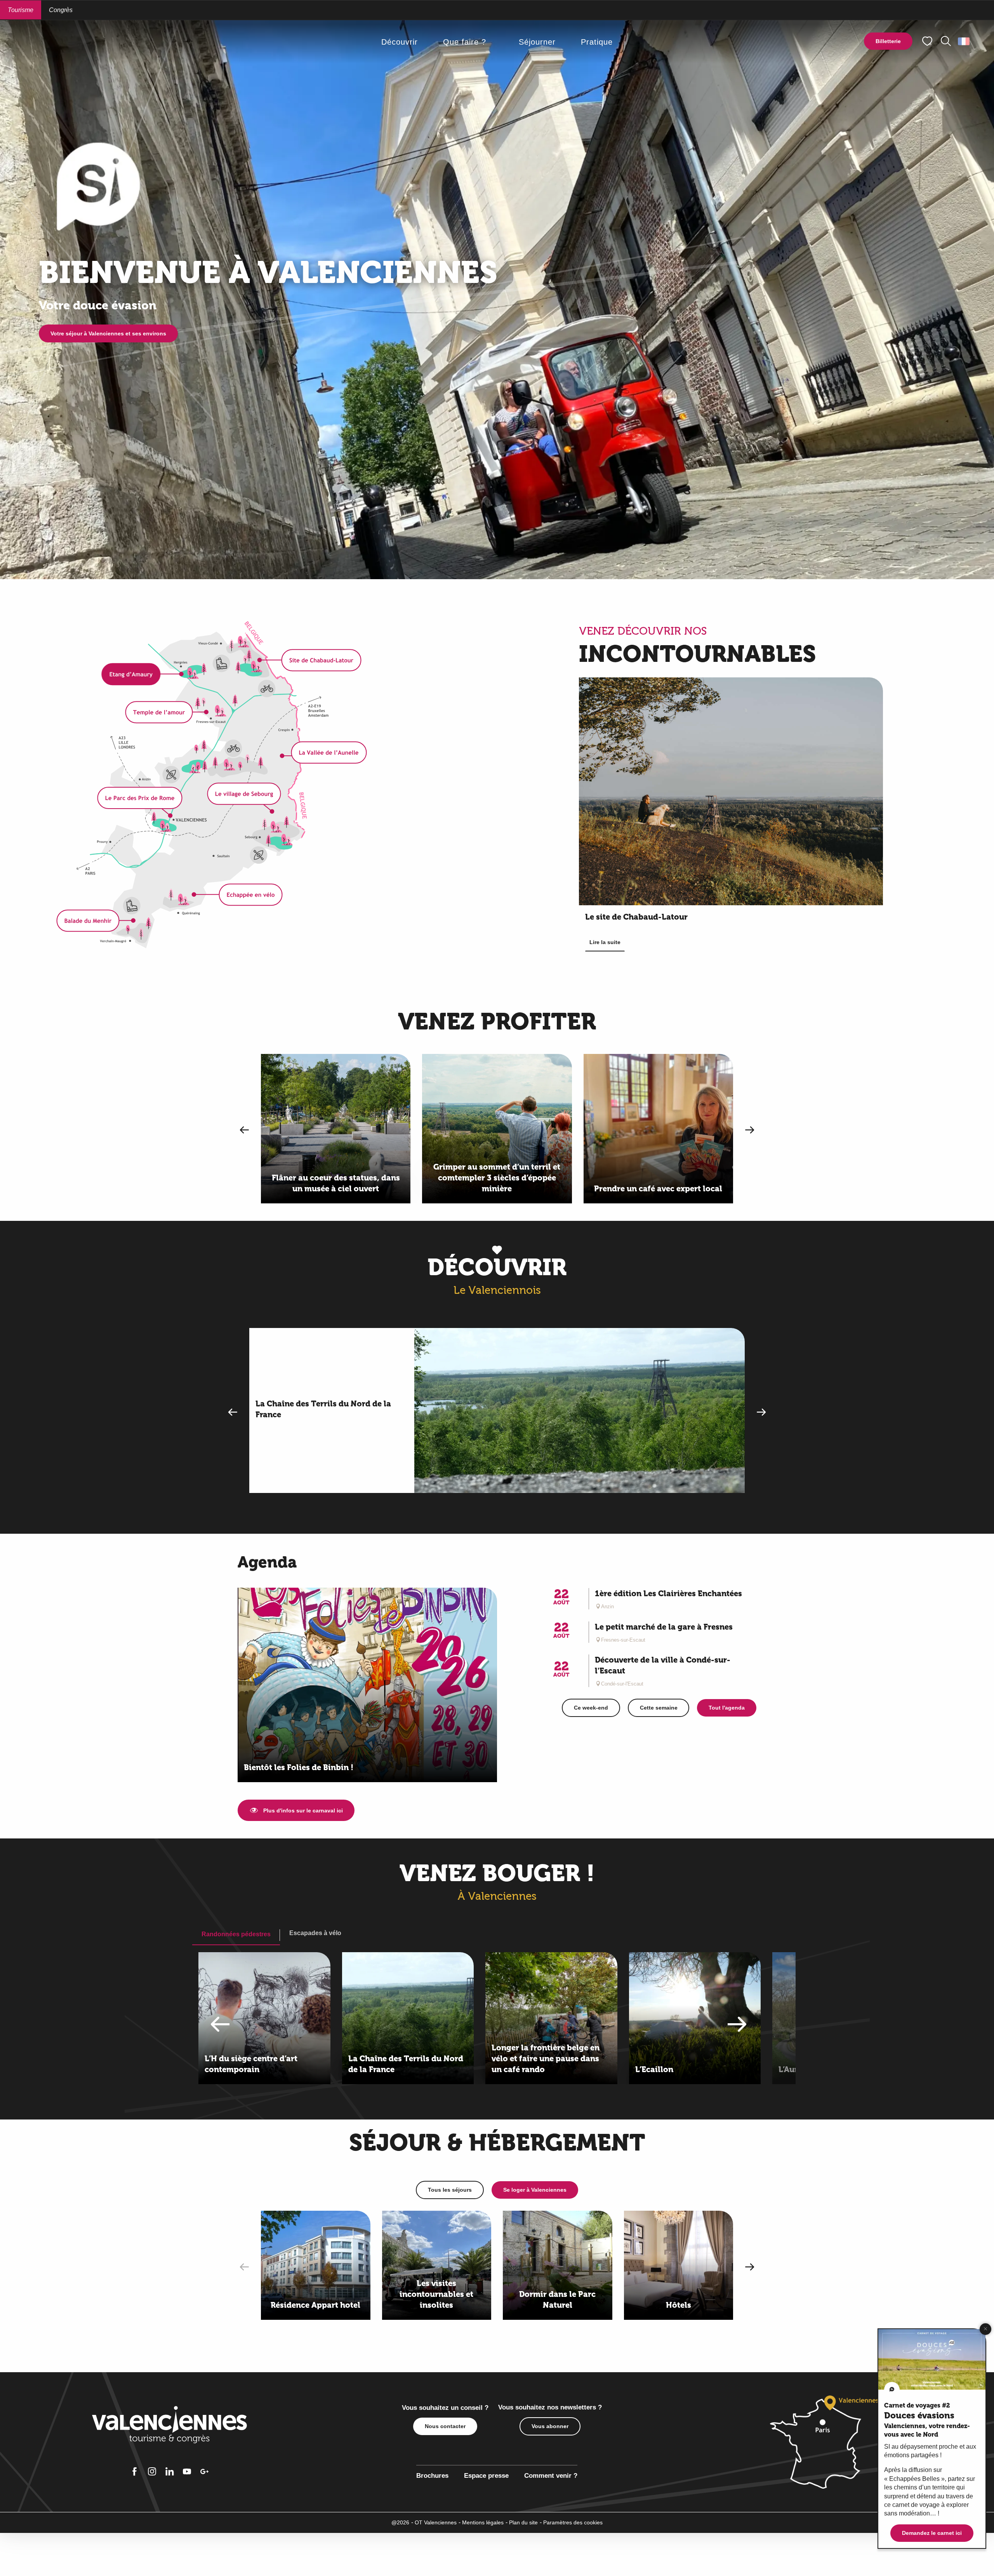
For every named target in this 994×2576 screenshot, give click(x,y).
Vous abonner (550, 2426)
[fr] (964, 41)
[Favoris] (928, 41)
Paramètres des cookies (573, 2522)
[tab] (236, 1934)
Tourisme (21, 10)
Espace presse (486, 2476)
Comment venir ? (551, 2476)
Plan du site (523, 2522)
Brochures (432, 2476)
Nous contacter (445, 2426)
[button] (946, 41)
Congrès (61, 10)
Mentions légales (483, 2522)
